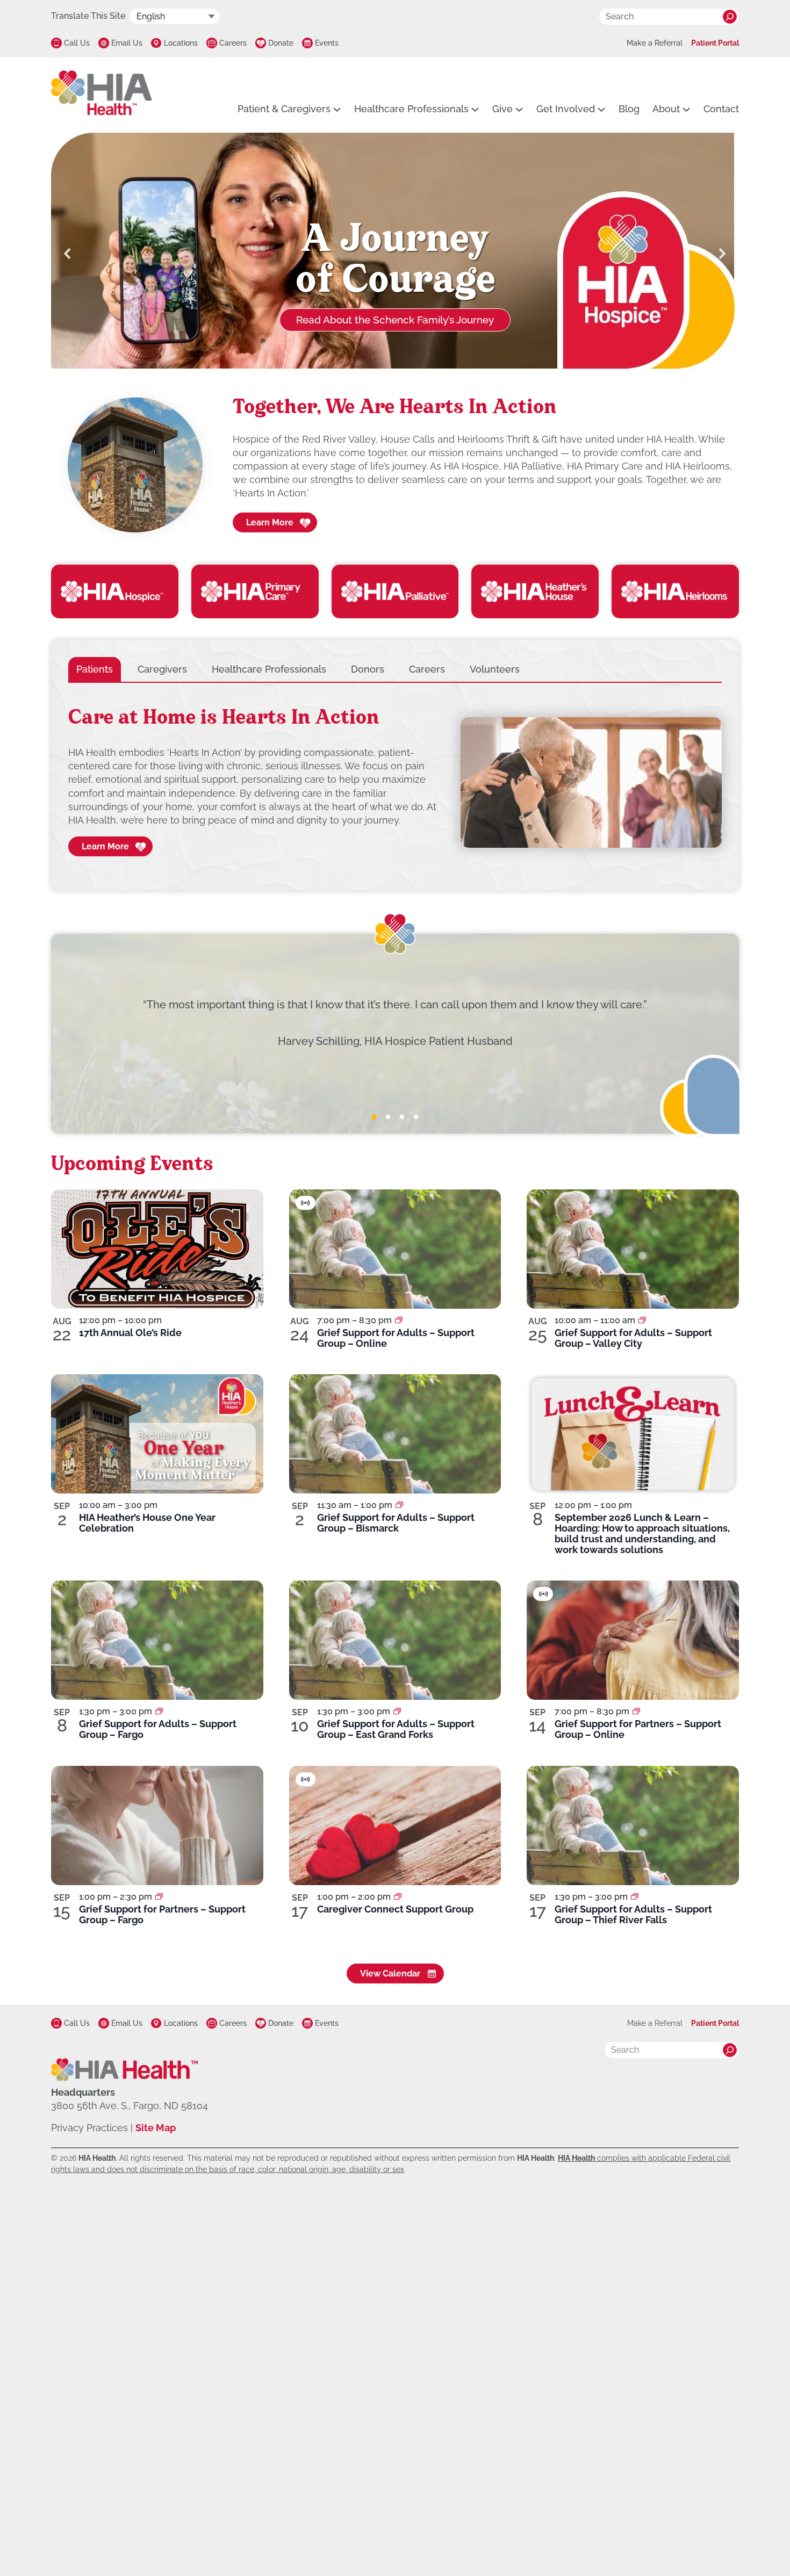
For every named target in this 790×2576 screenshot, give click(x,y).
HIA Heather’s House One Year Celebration (147, 1523)
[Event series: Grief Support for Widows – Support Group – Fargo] (159, 1897)
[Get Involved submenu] (601, 109)
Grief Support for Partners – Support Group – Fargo (162, 1914)
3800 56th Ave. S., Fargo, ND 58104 (130, 2106)
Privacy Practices (89, 2128)
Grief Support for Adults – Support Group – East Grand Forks (396, 1729)
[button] (68, 254)
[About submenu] (686, 109)
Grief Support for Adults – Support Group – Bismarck (396, 1523)
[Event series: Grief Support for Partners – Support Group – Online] (636, 1711)
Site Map (156, 2128)
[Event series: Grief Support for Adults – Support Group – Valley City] (642, 1320)
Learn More (270, 522)
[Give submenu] (519, 109)
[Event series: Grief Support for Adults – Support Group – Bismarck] (399, 1505)
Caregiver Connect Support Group (395, 1909)
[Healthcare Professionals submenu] (475, 109)
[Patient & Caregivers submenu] (337, 109)
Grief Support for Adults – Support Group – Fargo (158, 1729)
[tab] (95, 669)
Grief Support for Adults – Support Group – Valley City (633, 1338)
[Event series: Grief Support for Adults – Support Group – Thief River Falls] (635, 1897)
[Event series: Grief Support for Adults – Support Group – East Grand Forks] (397, 1711)
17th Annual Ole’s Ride (130, 1333)
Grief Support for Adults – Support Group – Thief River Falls (633, 1914)
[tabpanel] (395, 783)
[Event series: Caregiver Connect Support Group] (398, 1897)
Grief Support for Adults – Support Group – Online (396, 1338)
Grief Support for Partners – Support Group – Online (638, 1729)
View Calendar (390, 1974)
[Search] (730, 17)
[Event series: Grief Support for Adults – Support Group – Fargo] (159, 1711)
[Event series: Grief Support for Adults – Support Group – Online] (399, 1320)
